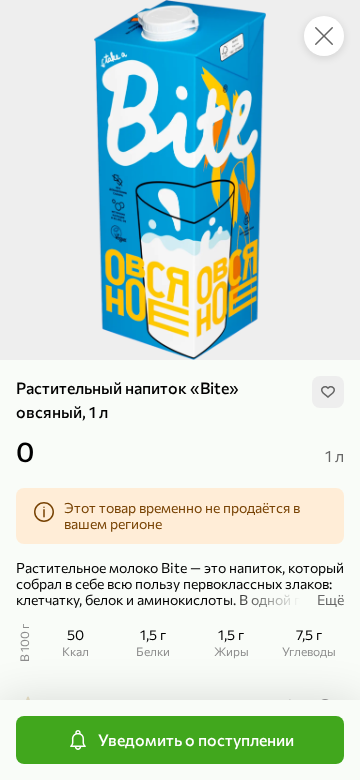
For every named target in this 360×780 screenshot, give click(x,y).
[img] (328, 392)
